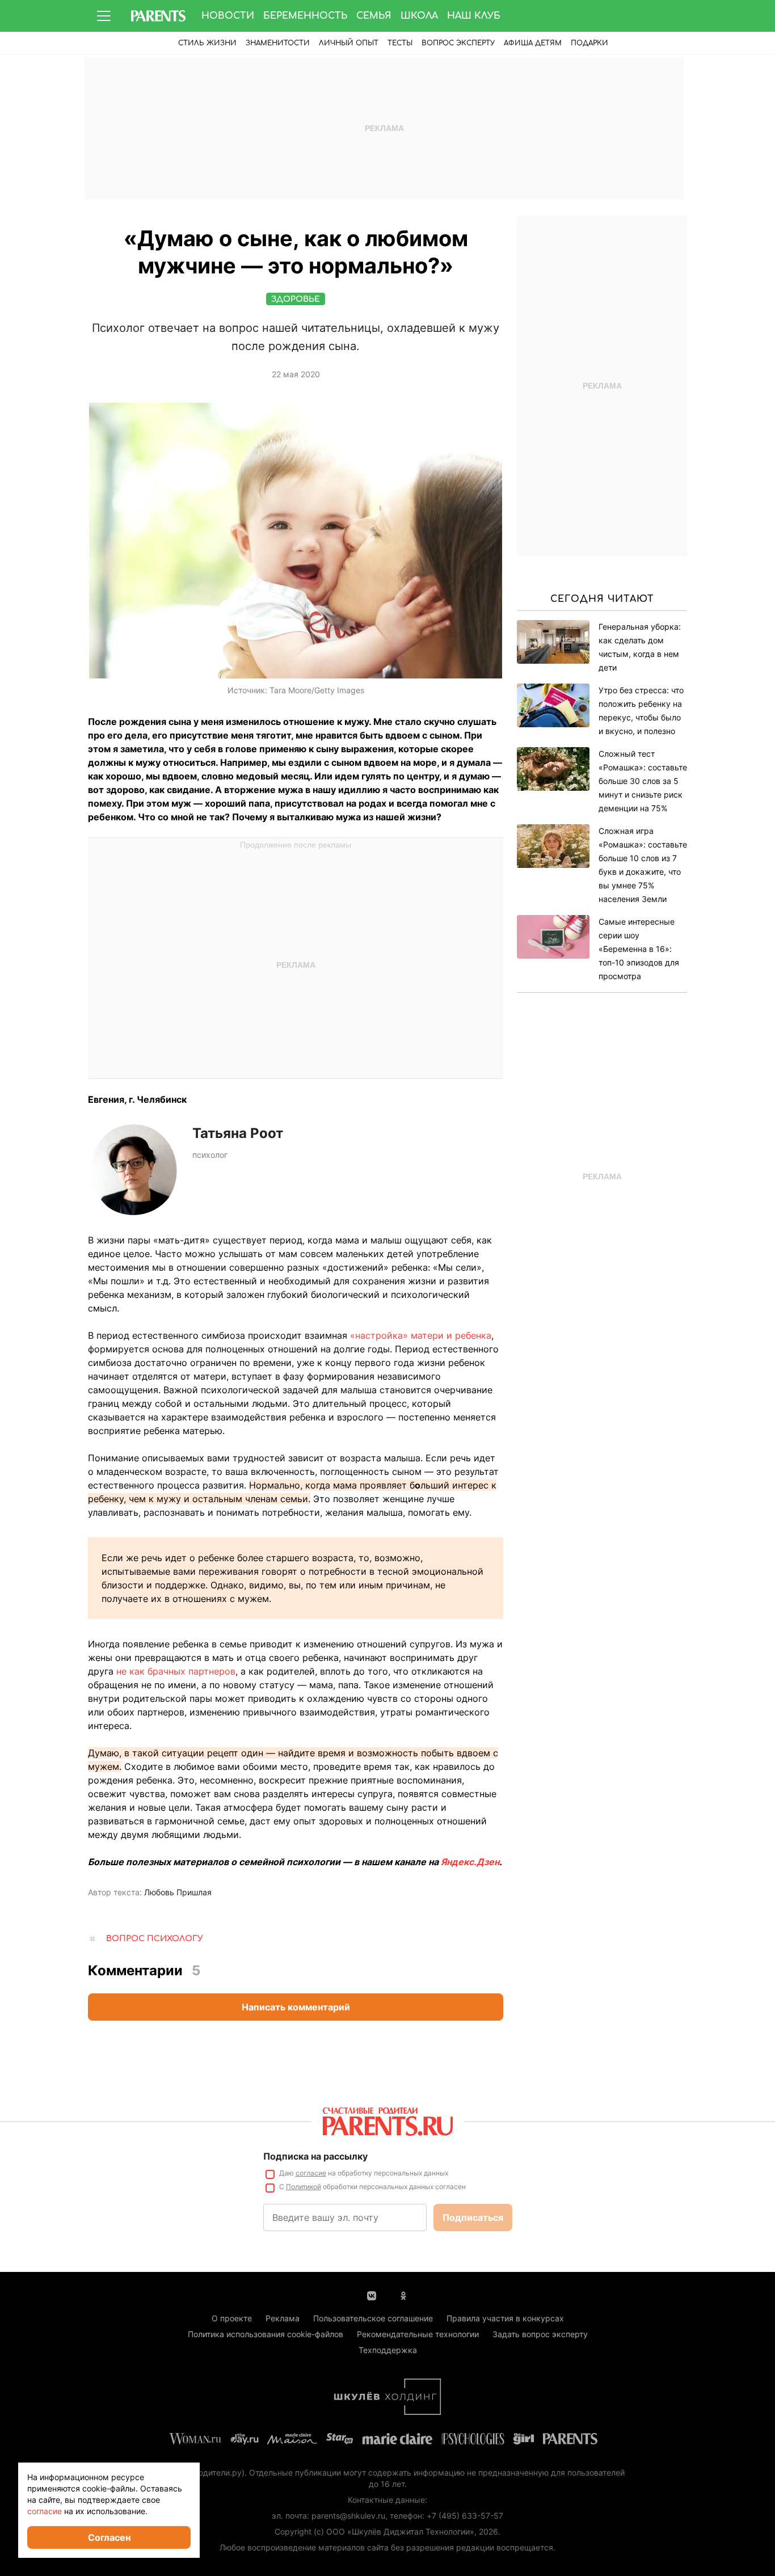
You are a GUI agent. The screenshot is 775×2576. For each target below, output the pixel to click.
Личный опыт (349, 43)
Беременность (305, 16)
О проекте (232, 2318)
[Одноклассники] (403, 2295)
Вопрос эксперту (458, 43)
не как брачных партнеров (176, 1671)
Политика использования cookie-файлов (266, 2334)
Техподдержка (388, 2350)
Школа (419, 16)
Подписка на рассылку (315, 2156)
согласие (311, 2173)
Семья (374, 16)
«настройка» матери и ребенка (421, 1335)
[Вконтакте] (372, 2295)
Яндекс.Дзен (470, 1862)
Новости (228, 16)
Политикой (304, 2187)
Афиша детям (533, 43)
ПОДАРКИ (589, 43)
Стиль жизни (207, 43)
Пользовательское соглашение (373, 2318)
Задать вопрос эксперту (540, 2334)
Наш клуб (474, 16)
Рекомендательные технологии (418, 2334)
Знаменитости (278, 43)
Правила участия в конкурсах (505, 2318)
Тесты (400, 43)
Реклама (283, 2318)
